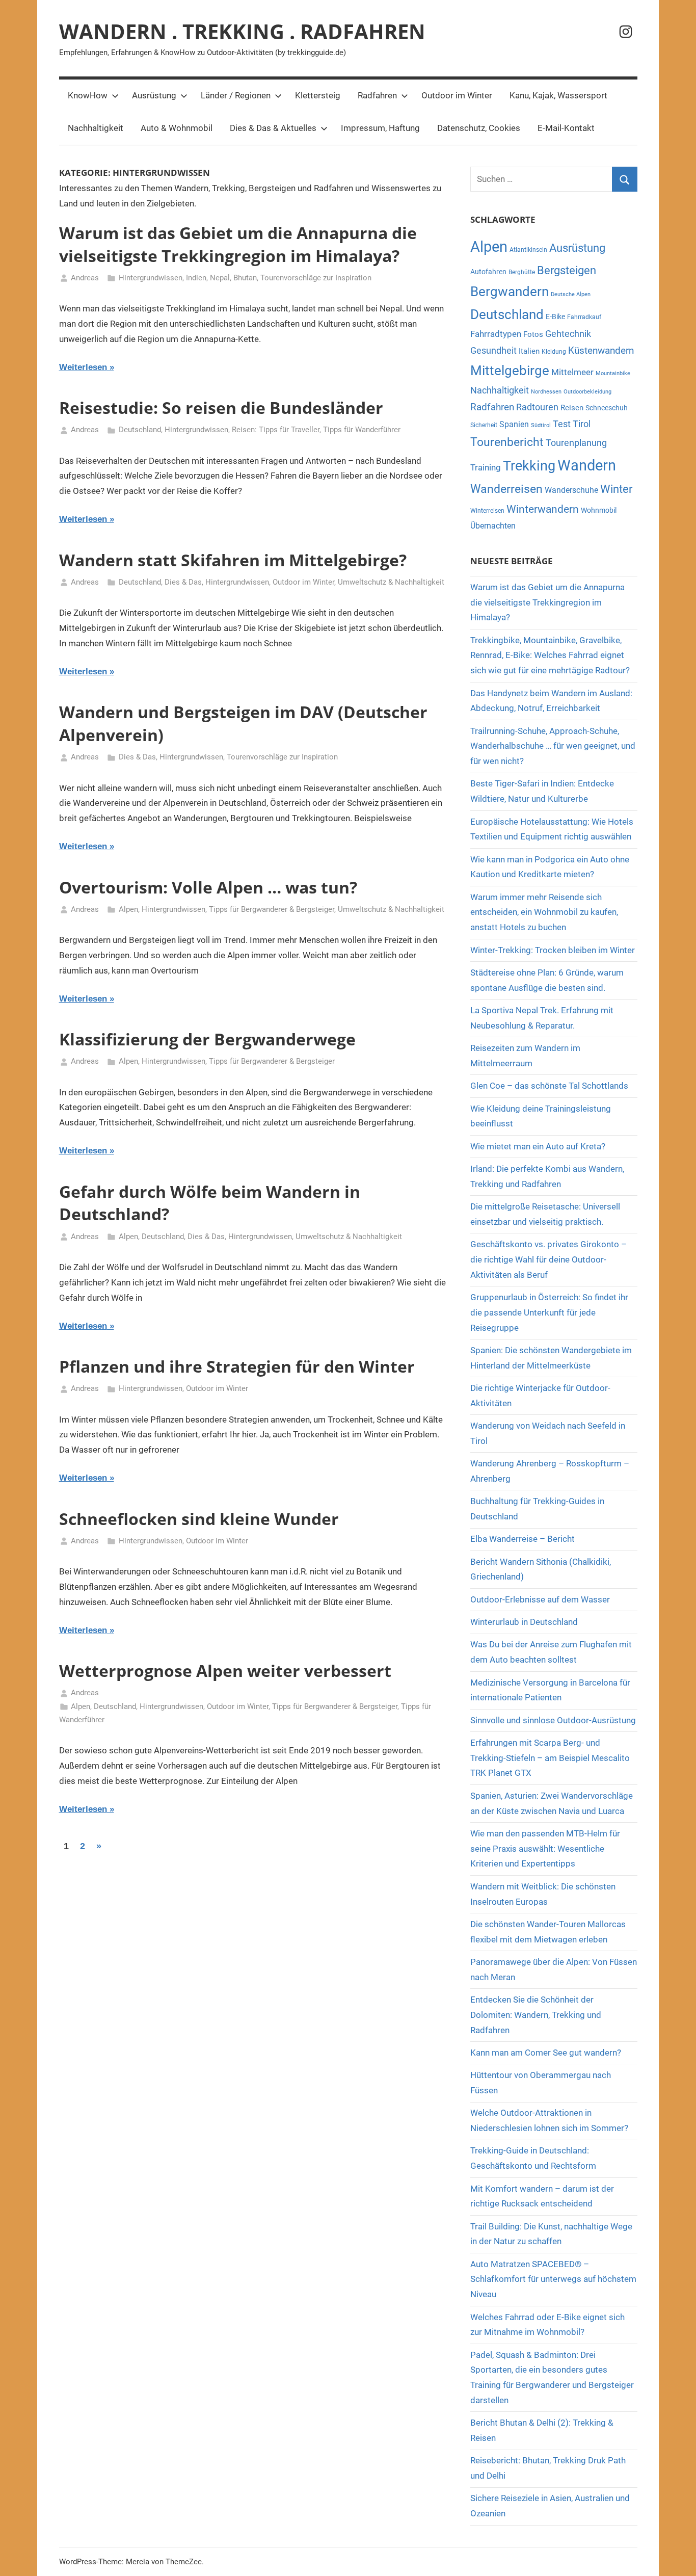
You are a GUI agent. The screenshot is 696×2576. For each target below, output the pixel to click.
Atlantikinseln (528, 250)
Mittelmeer (572, 372)
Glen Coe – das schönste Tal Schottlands (549, 1086)
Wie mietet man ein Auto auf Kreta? (538, 1146)
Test (562, 424)
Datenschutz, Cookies (479, 128)
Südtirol (541, 425)
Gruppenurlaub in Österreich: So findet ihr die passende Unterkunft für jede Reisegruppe (549, 1312)
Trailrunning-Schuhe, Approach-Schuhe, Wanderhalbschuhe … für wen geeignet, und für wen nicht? (553, 746)
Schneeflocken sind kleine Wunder (199, 1519)
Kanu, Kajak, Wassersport (558, 95)
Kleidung (554, 352)
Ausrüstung (154, 95)
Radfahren (377, 95)
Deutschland (140, 430)
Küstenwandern (601, 350)
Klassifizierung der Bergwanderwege (207, 1039)
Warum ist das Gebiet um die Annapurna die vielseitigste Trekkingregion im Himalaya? (238, 244)
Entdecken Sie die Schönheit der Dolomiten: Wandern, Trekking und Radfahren (536, 2015)
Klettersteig (318, 95)
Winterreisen (487, 511)
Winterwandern (543, 509)
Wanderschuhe (571, 490)
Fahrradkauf (584, 317)
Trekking (529, 466)
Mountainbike (613, 373)
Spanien (514, 424)
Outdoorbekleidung (587, 392)
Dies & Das (183, 582)
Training (486, 467)
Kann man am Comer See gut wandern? (546, 2053)
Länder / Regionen (236, 95)
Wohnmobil (599, 510)
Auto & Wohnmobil (177, 128)
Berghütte (522, 272)
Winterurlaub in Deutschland (524, 1622)
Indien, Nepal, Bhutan (221, 278)
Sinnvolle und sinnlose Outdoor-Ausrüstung (553, 1720)
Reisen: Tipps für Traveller (276, 430)
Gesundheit (493, 351)
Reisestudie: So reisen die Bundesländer (221, 408)
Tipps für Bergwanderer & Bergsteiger (272, 909)
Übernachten (493, 526)
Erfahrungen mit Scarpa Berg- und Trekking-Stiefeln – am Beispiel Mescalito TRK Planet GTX (550, 1758)
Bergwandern (510, 292)
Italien (529, 351)
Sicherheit (484, 425)
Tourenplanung (576, 443)
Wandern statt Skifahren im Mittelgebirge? (233, 560)
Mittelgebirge (510, 371)
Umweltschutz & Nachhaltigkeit (391, 582)
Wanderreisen (506, 489)
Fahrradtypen (496, 334)
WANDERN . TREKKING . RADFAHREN (242, 31)
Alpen (128, 909)
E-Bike (555, 317)
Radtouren (537, 407)
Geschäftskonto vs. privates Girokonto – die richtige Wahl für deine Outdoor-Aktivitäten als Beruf (548, 1259)
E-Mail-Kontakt (566, 128)
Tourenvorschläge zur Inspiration (316, 278)
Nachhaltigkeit (96, 128)
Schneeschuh (607, 408)
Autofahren (488, 272)
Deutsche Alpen (571, 294)
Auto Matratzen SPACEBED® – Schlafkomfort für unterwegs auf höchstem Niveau (553, 2279)
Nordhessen (546, 392)
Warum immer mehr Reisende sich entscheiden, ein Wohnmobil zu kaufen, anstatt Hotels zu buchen (544, 912)
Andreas (85, 278)
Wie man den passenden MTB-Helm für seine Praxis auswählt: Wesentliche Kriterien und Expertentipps (545, 1849)
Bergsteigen (567, 270)
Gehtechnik (568, 334)
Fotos (533, 334)
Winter (616, 489)
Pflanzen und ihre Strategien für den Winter (237, 1366)
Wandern (587, 465)
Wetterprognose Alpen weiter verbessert (225, 1671)
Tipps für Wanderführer (362, 430)
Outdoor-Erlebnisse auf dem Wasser (541, 1599)
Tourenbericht (507, 442)
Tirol (582, 424)
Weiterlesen (83, 367)
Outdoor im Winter (457, 95)
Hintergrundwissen (151, 278)
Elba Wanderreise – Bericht (523, 1539)
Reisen (572, 408)
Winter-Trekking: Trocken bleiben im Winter (553, 950)
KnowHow (88, 95)
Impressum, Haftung (380, 128)
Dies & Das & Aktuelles (273, 128)
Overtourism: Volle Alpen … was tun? (208, 887)
